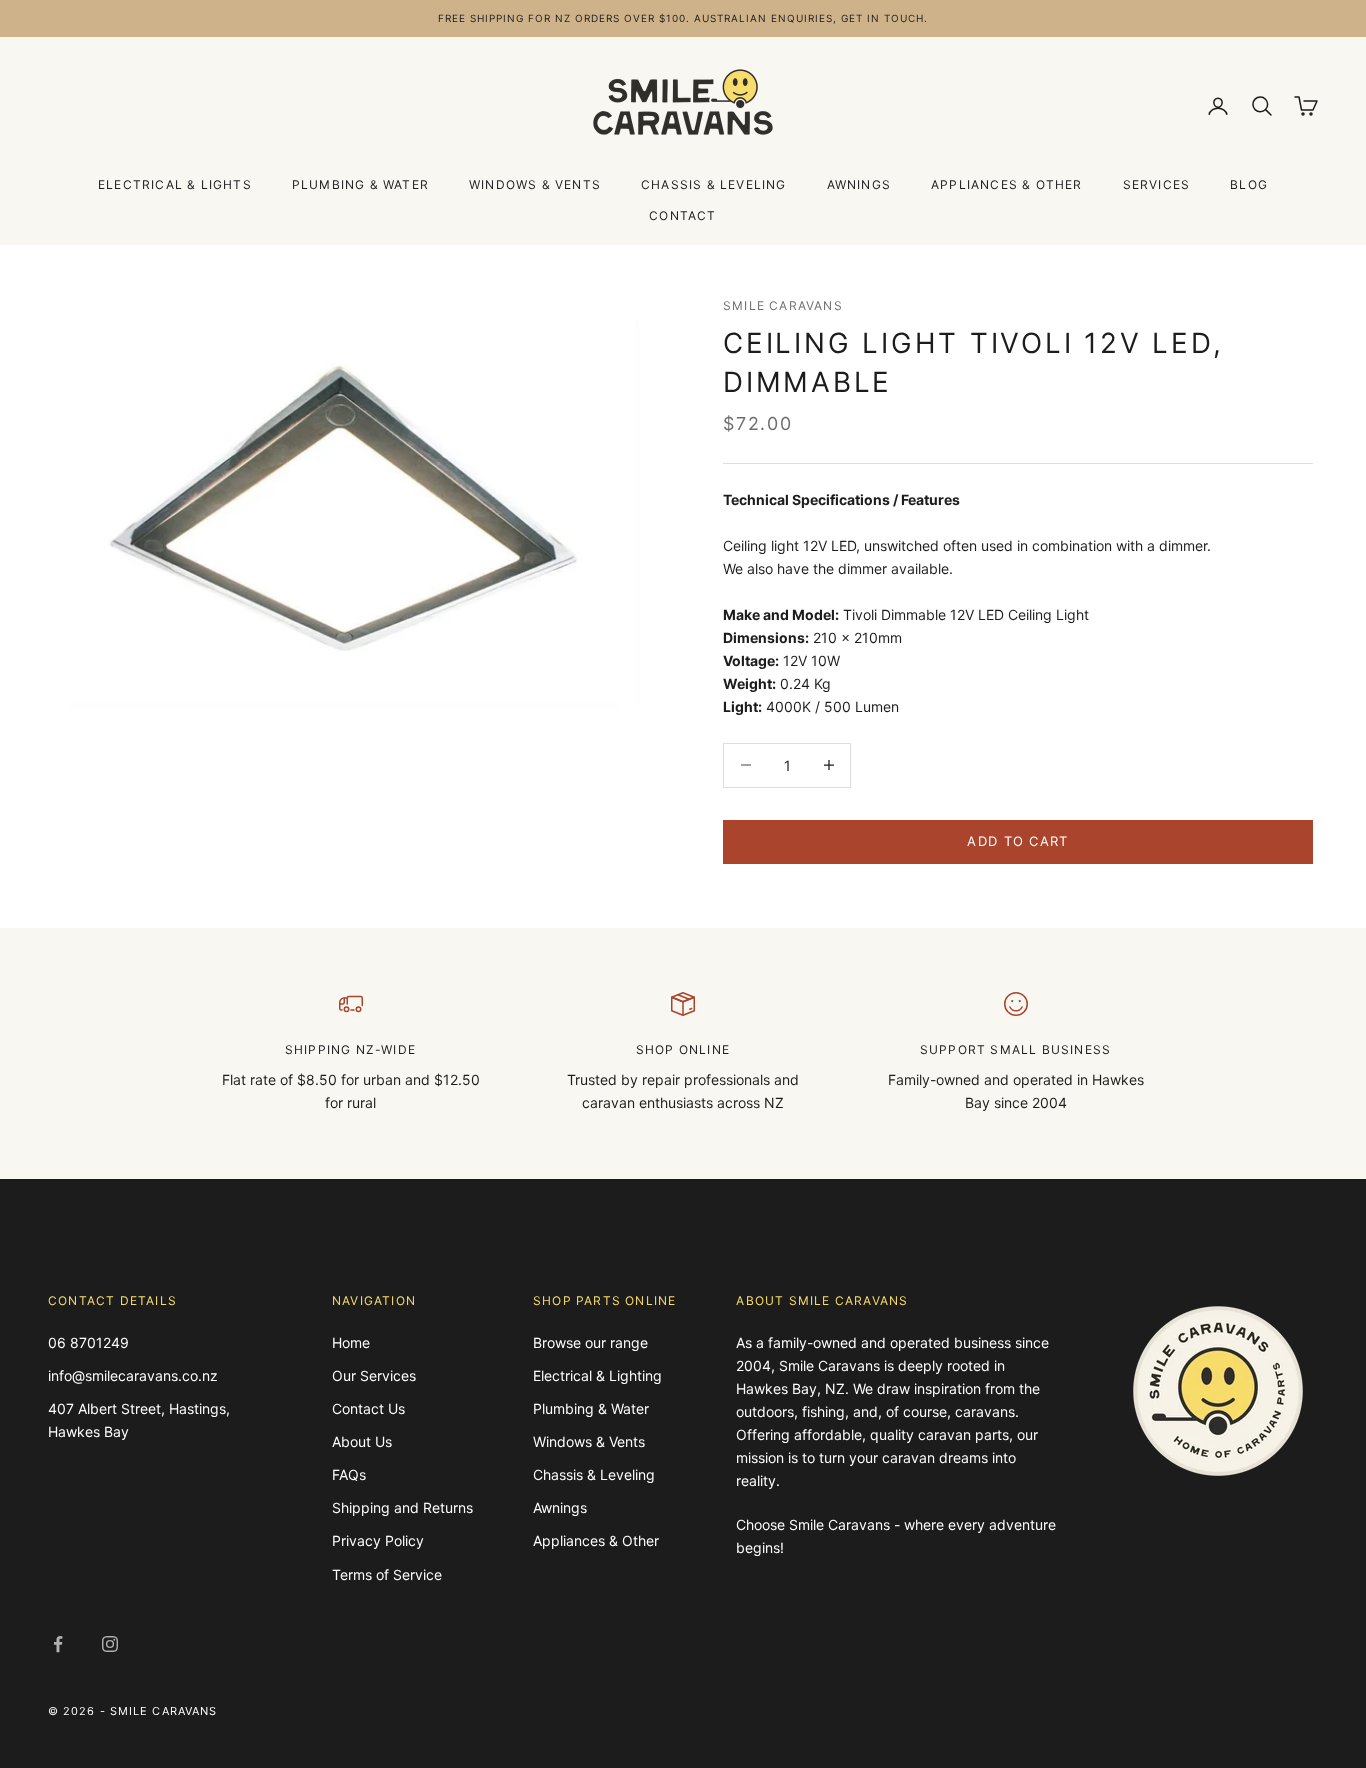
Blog (1249, 184)
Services (1157, 184)
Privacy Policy (378, 1540)
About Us (362, 1441)
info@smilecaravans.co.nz (133, 1375)
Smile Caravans (783, 305)
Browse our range (590, 1342)
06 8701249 (88, 1342)
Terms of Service (387, 1574)
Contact (682, 215)
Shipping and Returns (402, 1507)
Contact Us (368, 1408)
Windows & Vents (535, 184)
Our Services (374, 1375)
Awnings (859, 184)
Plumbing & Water (360, 184)
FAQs (349, 1474)
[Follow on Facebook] (58, 1644)
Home (351, 1342)
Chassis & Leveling (714, 184)
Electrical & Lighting (597, 1375)
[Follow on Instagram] (110, 1644)
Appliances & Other (1007, 184)
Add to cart (1017, 841)
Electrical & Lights (175, 184)
